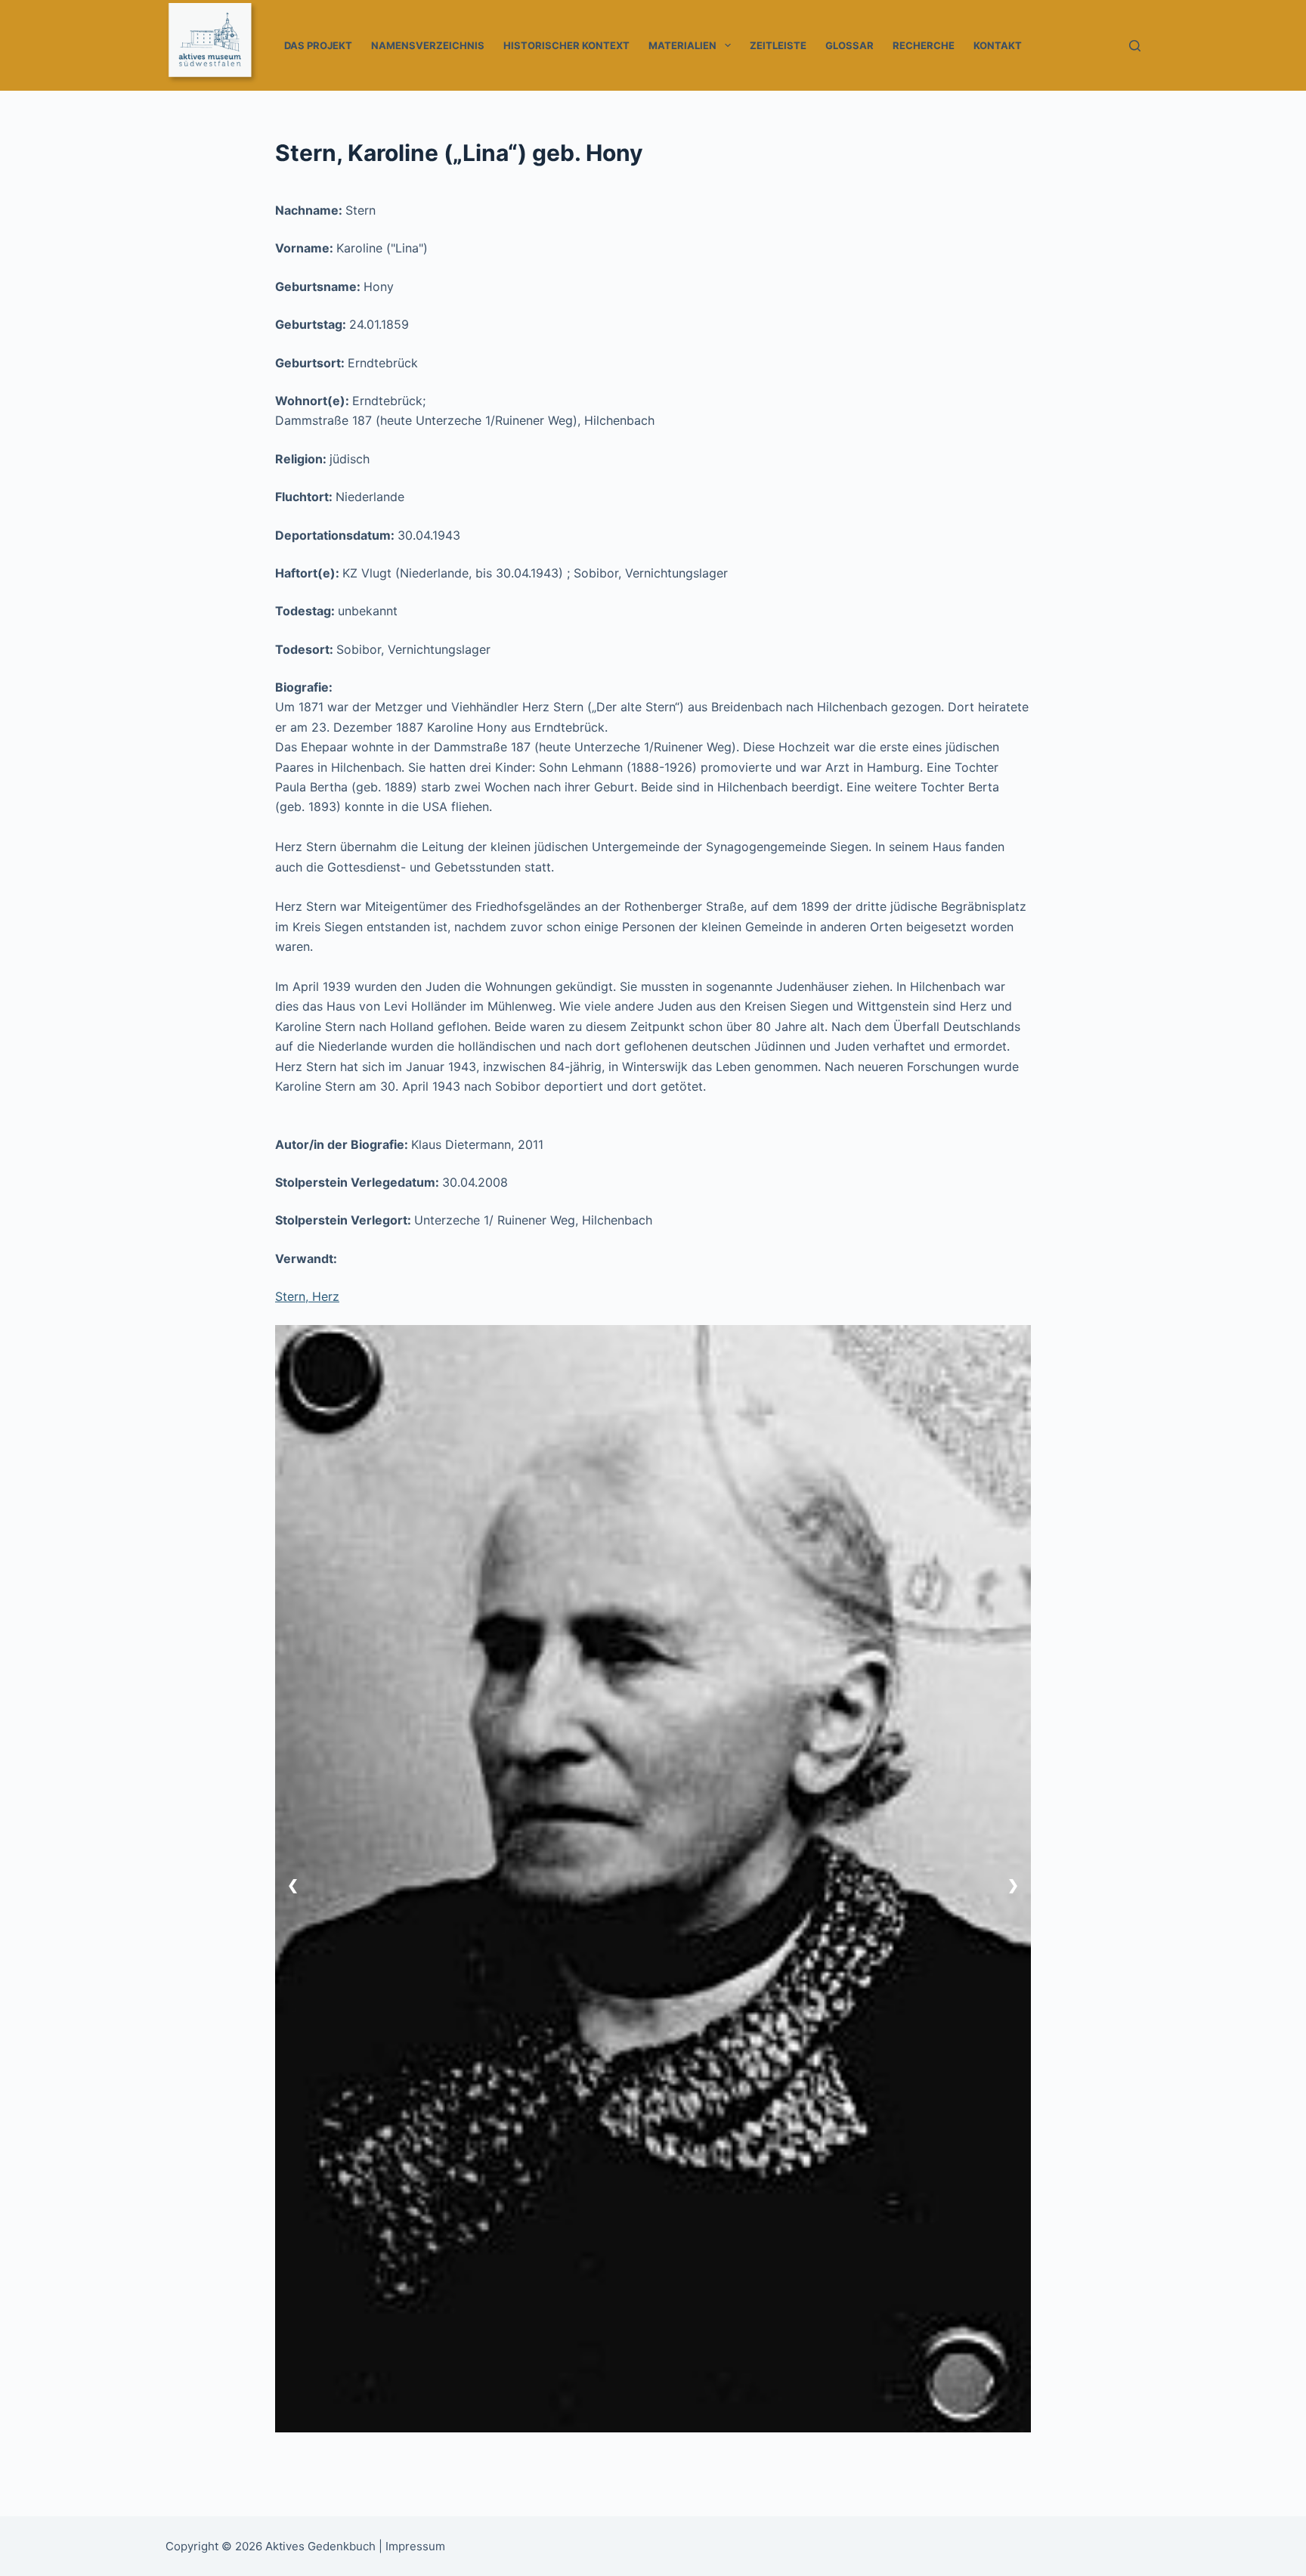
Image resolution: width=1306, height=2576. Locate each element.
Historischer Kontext (566, 45)
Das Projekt (318, 45)
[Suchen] (1135, 46)
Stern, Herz (307, 1296)
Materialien (682, 45)
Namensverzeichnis (428, 45)
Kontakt (998, 45)
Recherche (924, 45)
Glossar (850, 45)
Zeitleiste (778, 45)
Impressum (415, 2546)
